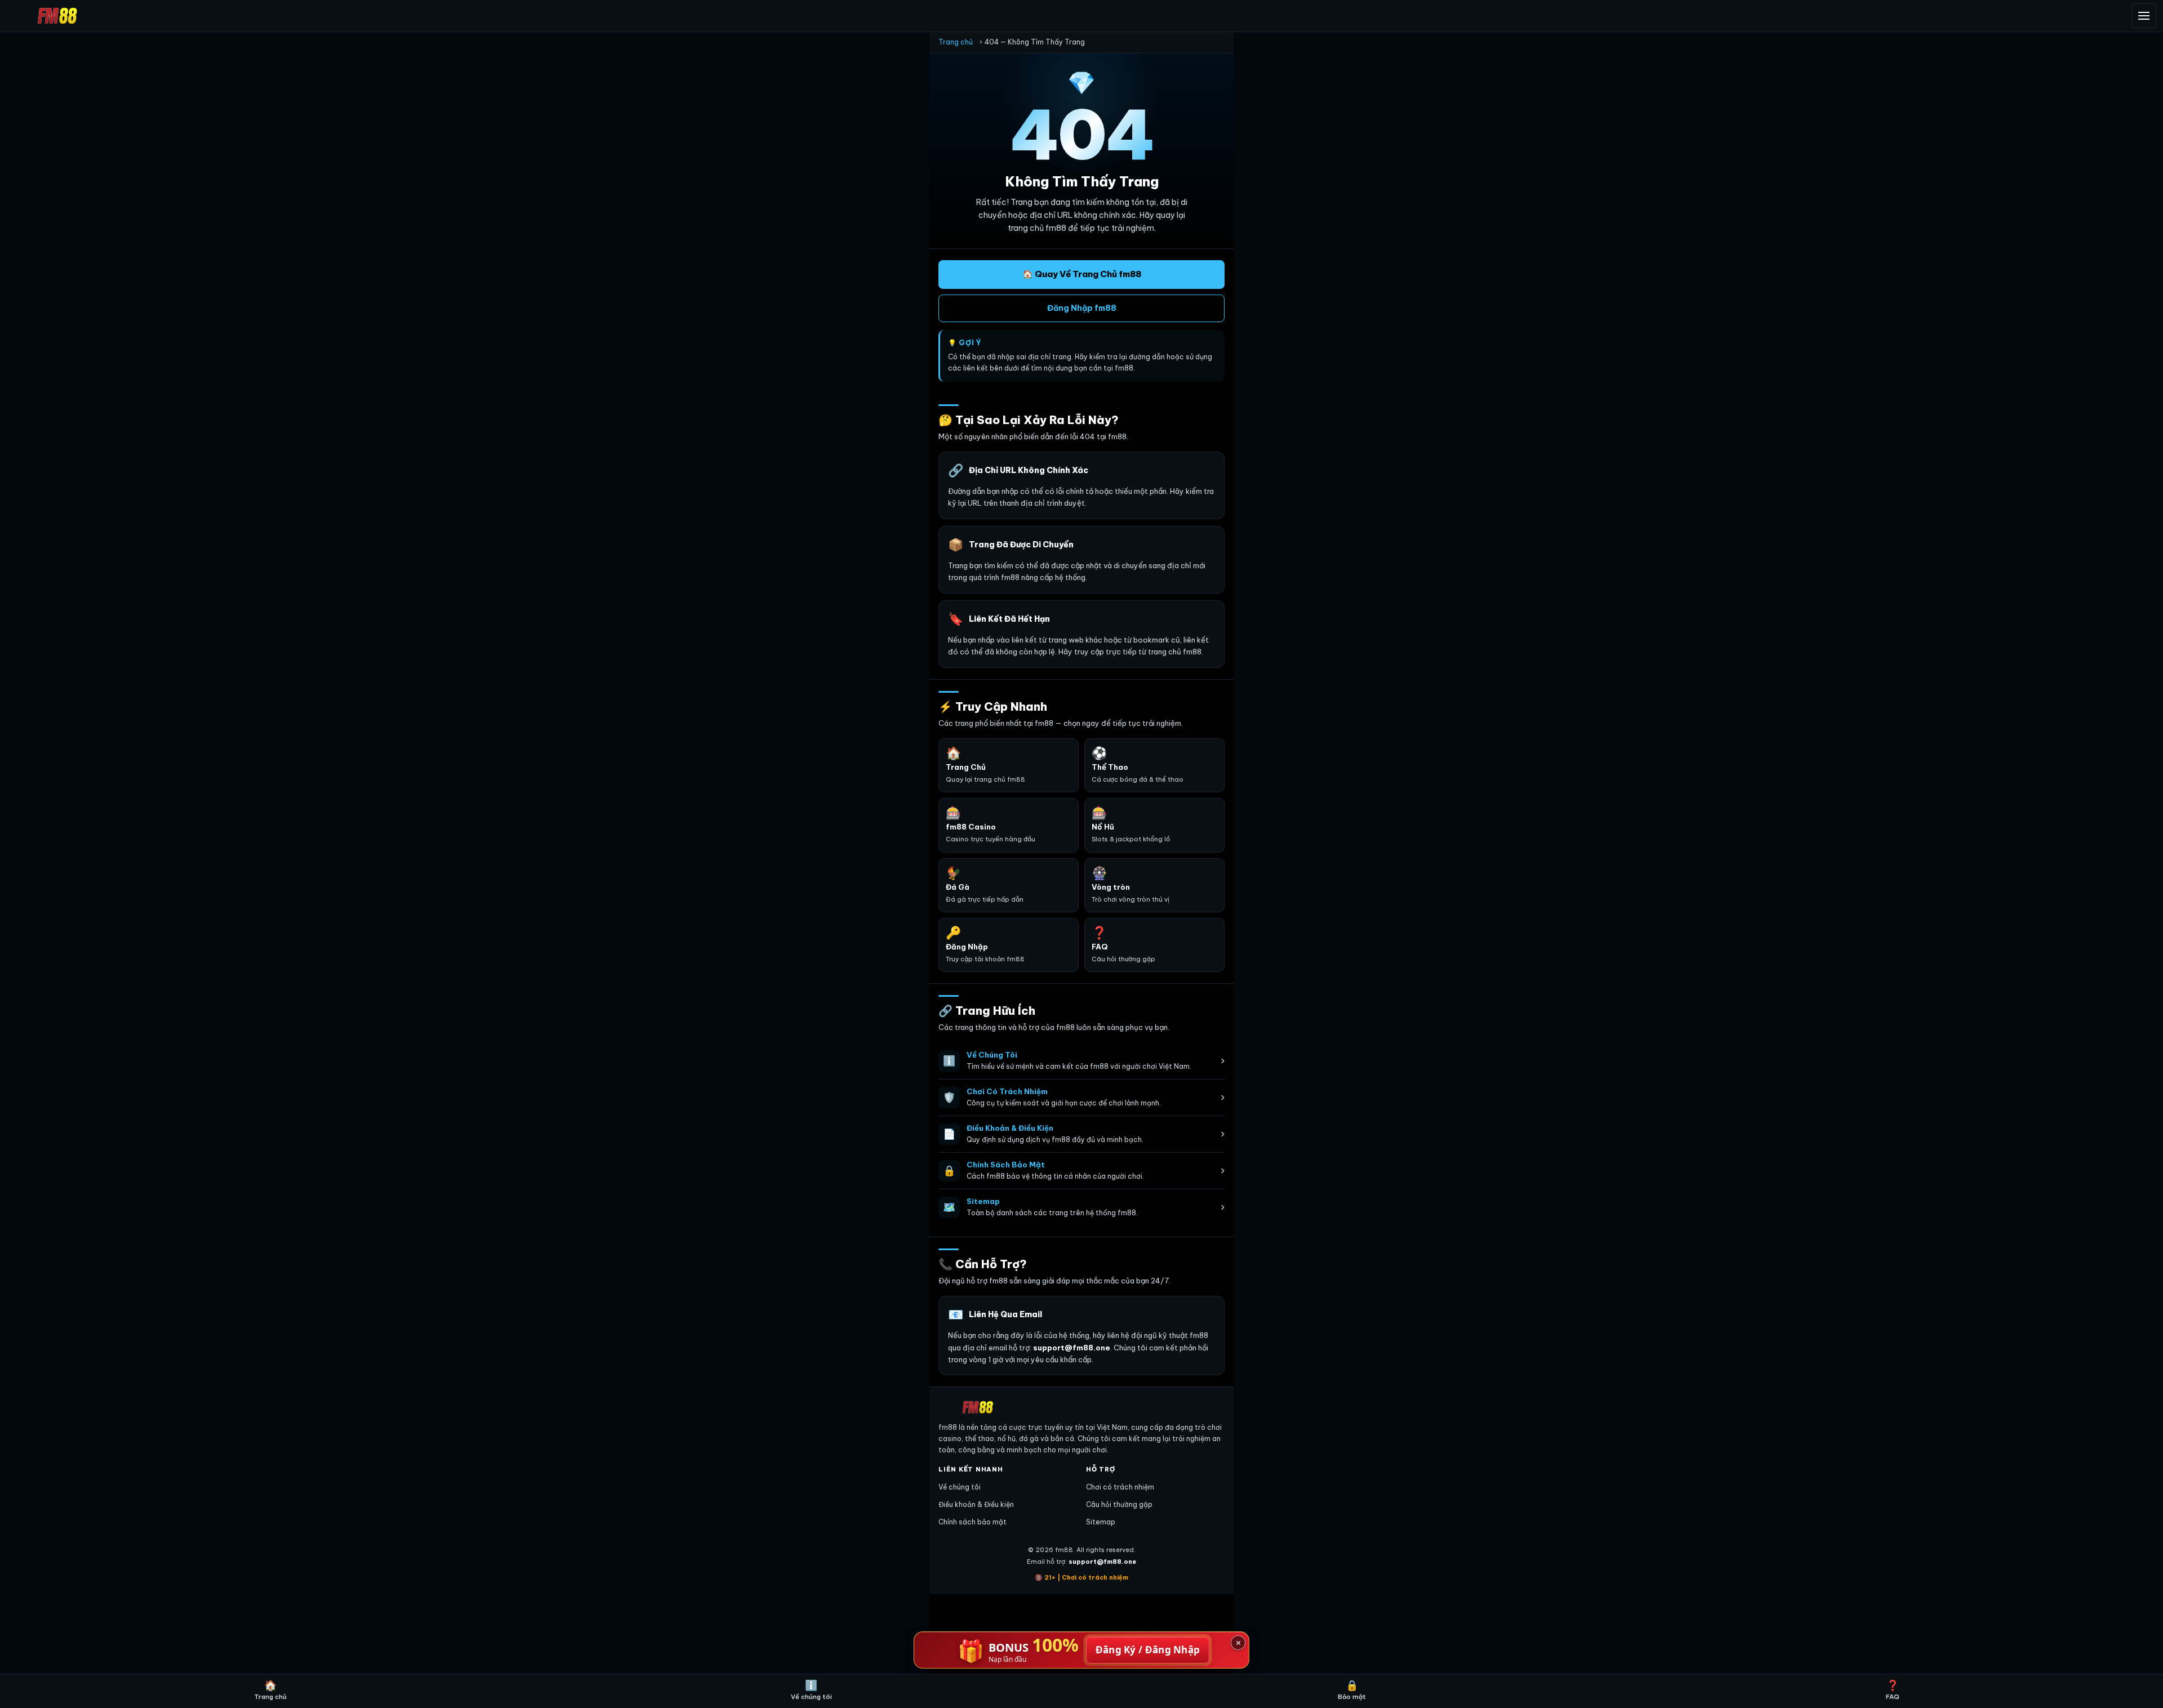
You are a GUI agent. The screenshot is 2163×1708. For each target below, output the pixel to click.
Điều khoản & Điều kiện (976, 1504)
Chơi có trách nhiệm (1120, 1487)
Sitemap (1101, 1522)
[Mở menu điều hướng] (2144, 16)
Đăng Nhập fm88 (1082, 308)
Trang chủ (956, 42)
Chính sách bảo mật (973, 1522)
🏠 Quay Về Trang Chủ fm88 (1082, 274)
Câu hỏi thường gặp (1119, 1504)
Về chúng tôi (960, 1487)
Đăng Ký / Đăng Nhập (1148, 1650)
